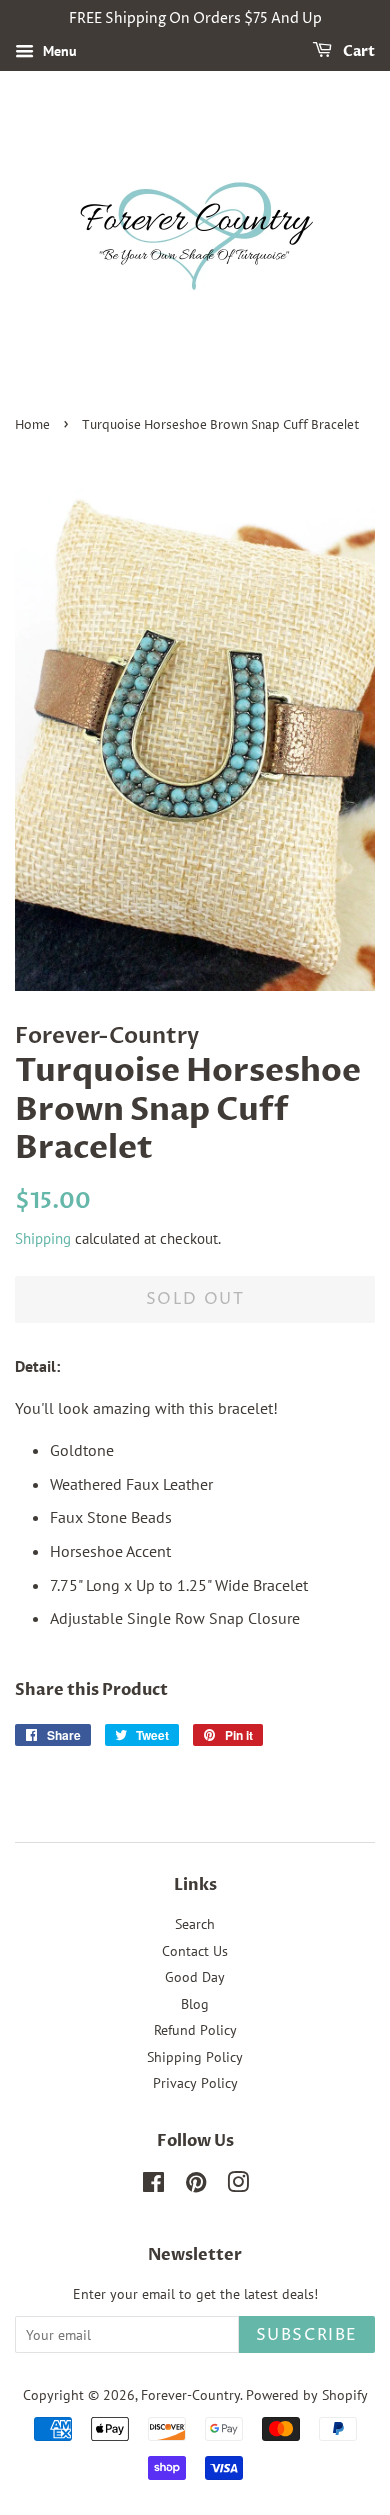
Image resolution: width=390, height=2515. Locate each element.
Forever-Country (190, 2395)
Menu (58, 51)
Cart (357, 51)
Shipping (43, 1238)
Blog (195, 2004)
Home (32, 425)
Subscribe (307, 2335)
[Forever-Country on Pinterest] (196, 2186)
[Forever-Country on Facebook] (153, 2186)
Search (195, 1924)
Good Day (195, 1977)
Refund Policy (195, 2030)
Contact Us (195, 1951)
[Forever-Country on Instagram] (238, 2186)
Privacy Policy (195, 2083)
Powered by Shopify (307, 2395)
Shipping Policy (195, 2057)
